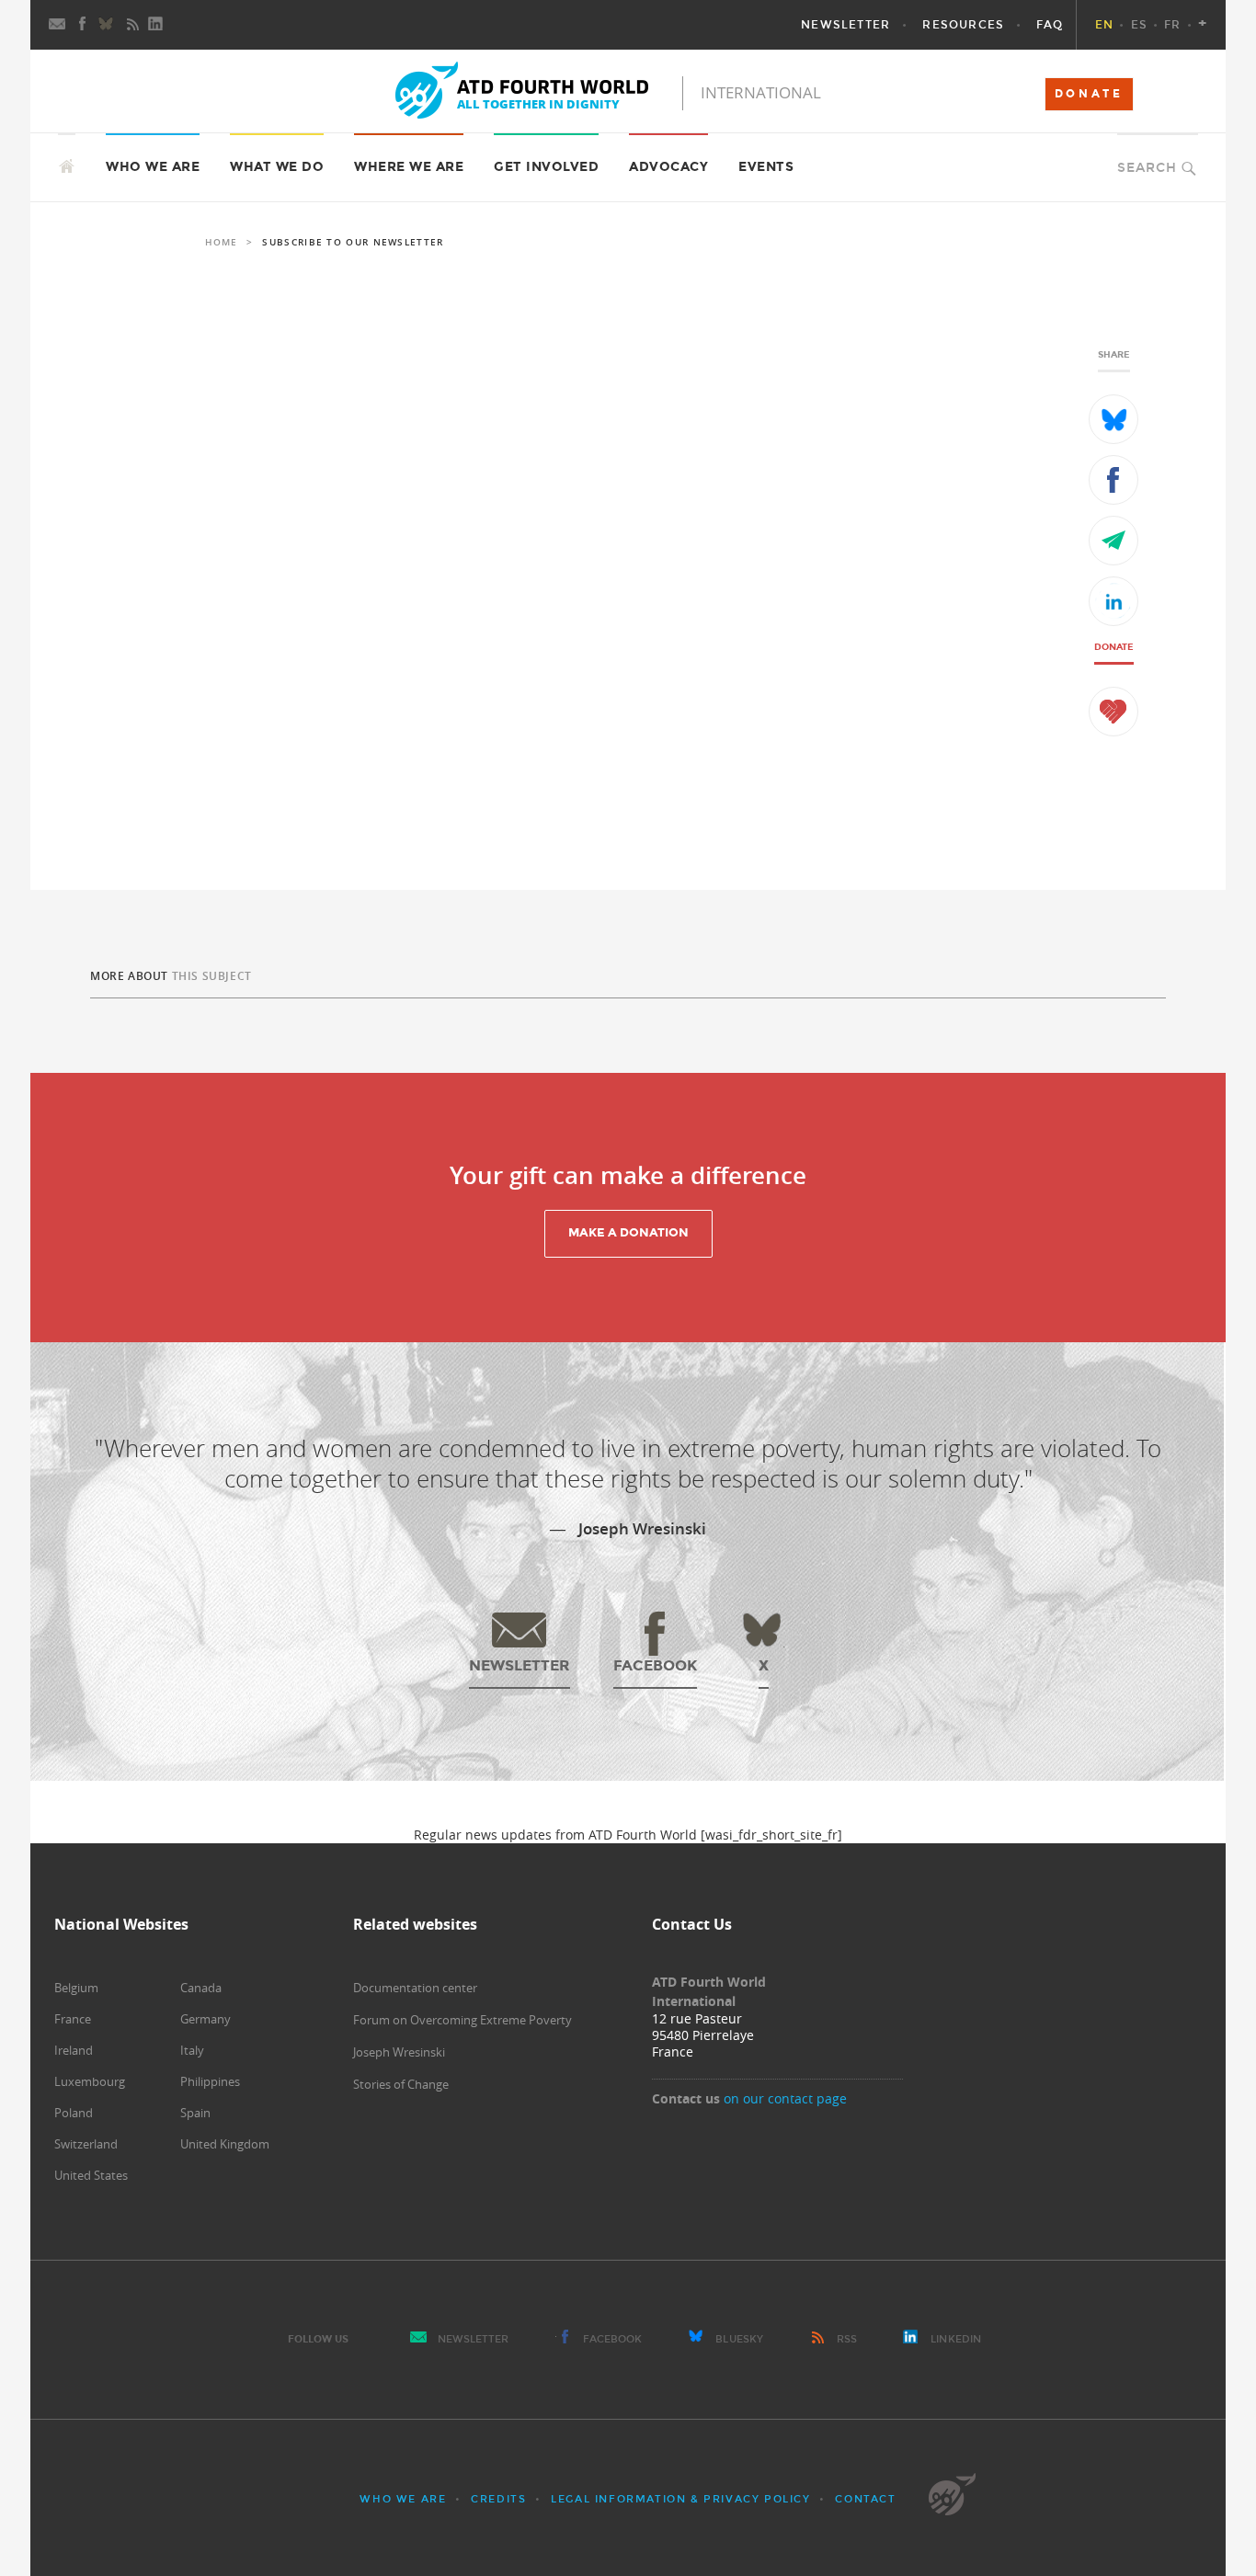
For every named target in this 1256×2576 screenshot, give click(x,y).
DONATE (1089, 94)
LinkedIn (956, 2339)
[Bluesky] (108, 25)
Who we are (403, 2499)
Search (1147, 168)
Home (221, 242)
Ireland (74, 2050)
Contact (865, 2499)
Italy (192, 2050)
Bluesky (739, 2339)
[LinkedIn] (157, 25)
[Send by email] (1113, 541)
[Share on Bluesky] (1113, 419)
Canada (201, 1988)
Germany (206, 2019)
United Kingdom (225, 2144)
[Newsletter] (58, 25)
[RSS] (132, 25)
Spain (195, 2113)
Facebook (613, 2339)
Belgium (76, 1988)
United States (91, 2175)
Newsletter (474, 2339)
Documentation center (415, 1988)
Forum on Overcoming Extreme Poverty (462, 2020)
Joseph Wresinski (399, 2052)
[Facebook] (83, 25)
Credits (498, 2499)
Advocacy (668, 167)
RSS (847, 2339)
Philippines (210, 2081)
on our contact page (785, 2098)
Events (766, 167)
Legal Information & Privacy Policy (680, 2499)
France (73, 2019)
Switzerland (86, 2144)
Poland (74, 2113)
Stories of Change (401, 2084)
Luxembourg (90, 2081)
